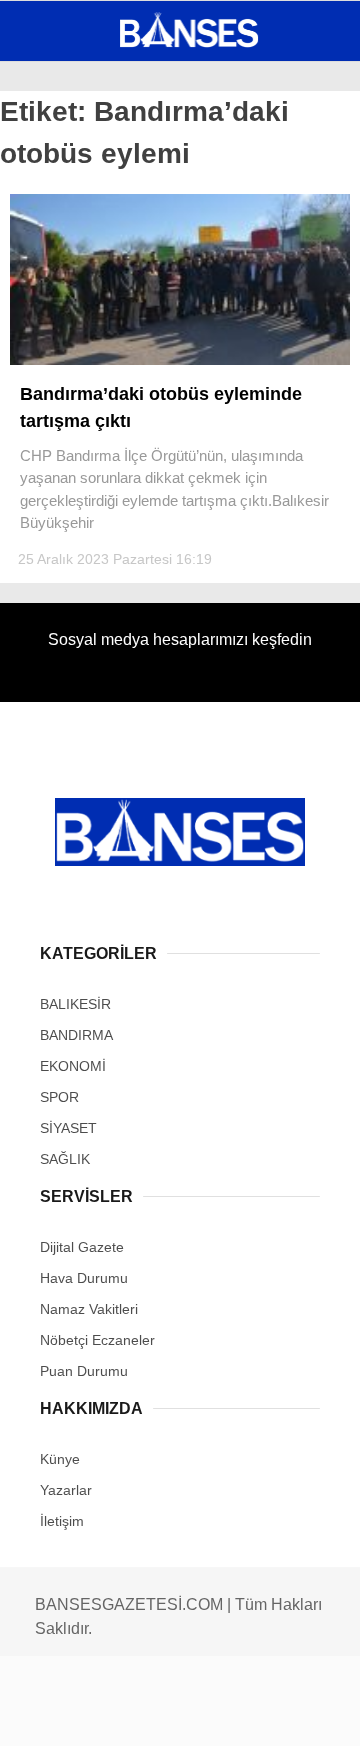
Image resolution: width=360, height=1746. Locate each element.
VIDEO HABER (75, 326)
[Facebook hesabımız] (59, 1713)
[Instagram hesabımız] (172, 1713)
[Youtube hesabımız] (228, 1713)
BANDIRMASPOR (83, 286)
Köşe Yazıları (80, 367)
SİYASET (58, 245)
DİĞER (50, 407)
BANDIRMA (64, 205)
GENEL (52, 164)
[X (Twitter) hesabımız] (115, 1713)
